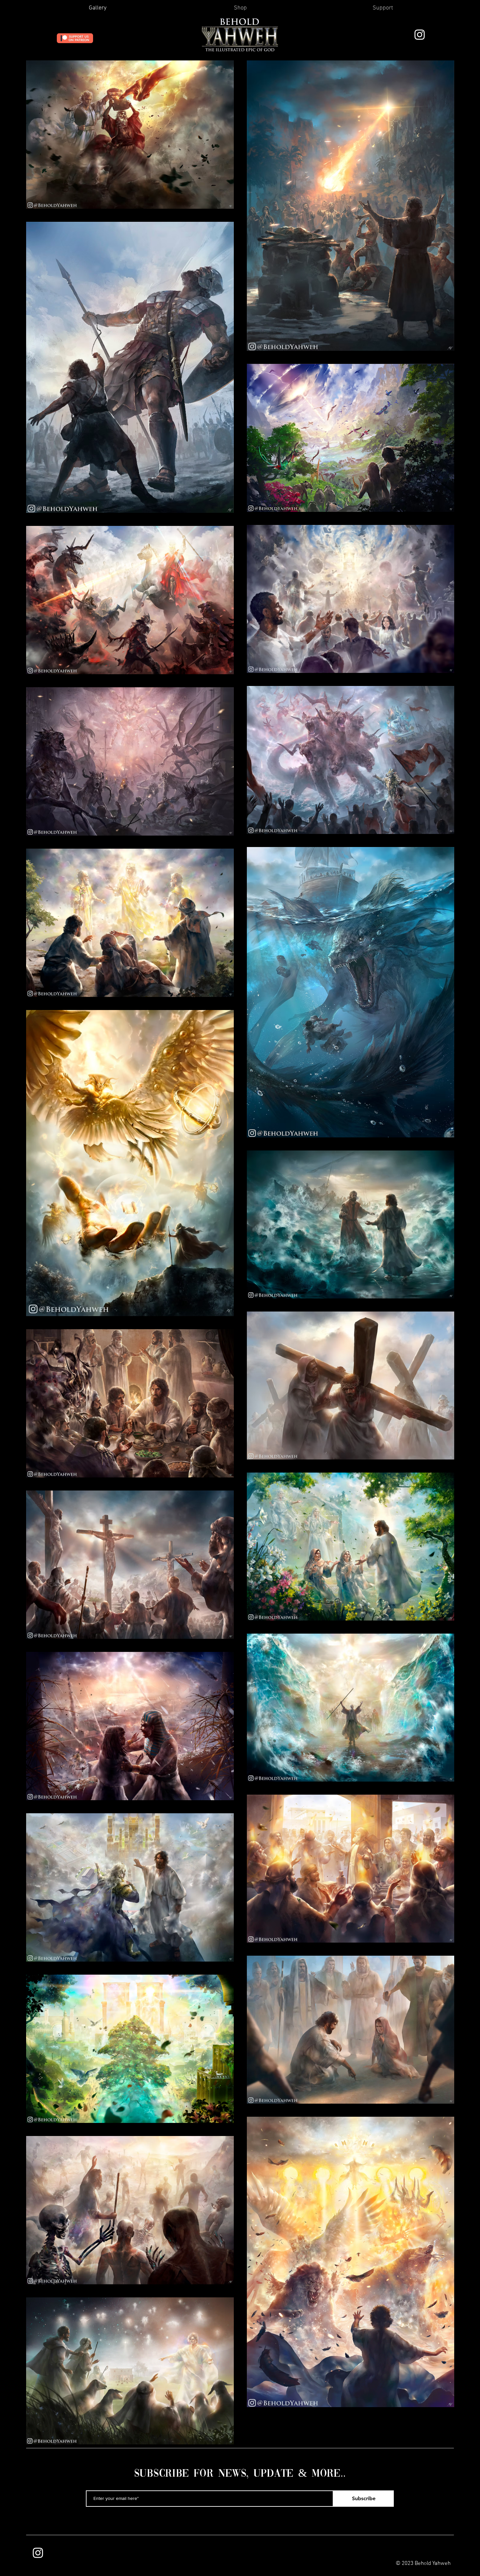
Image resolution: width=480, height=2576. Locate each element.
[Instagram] (420, 35)
